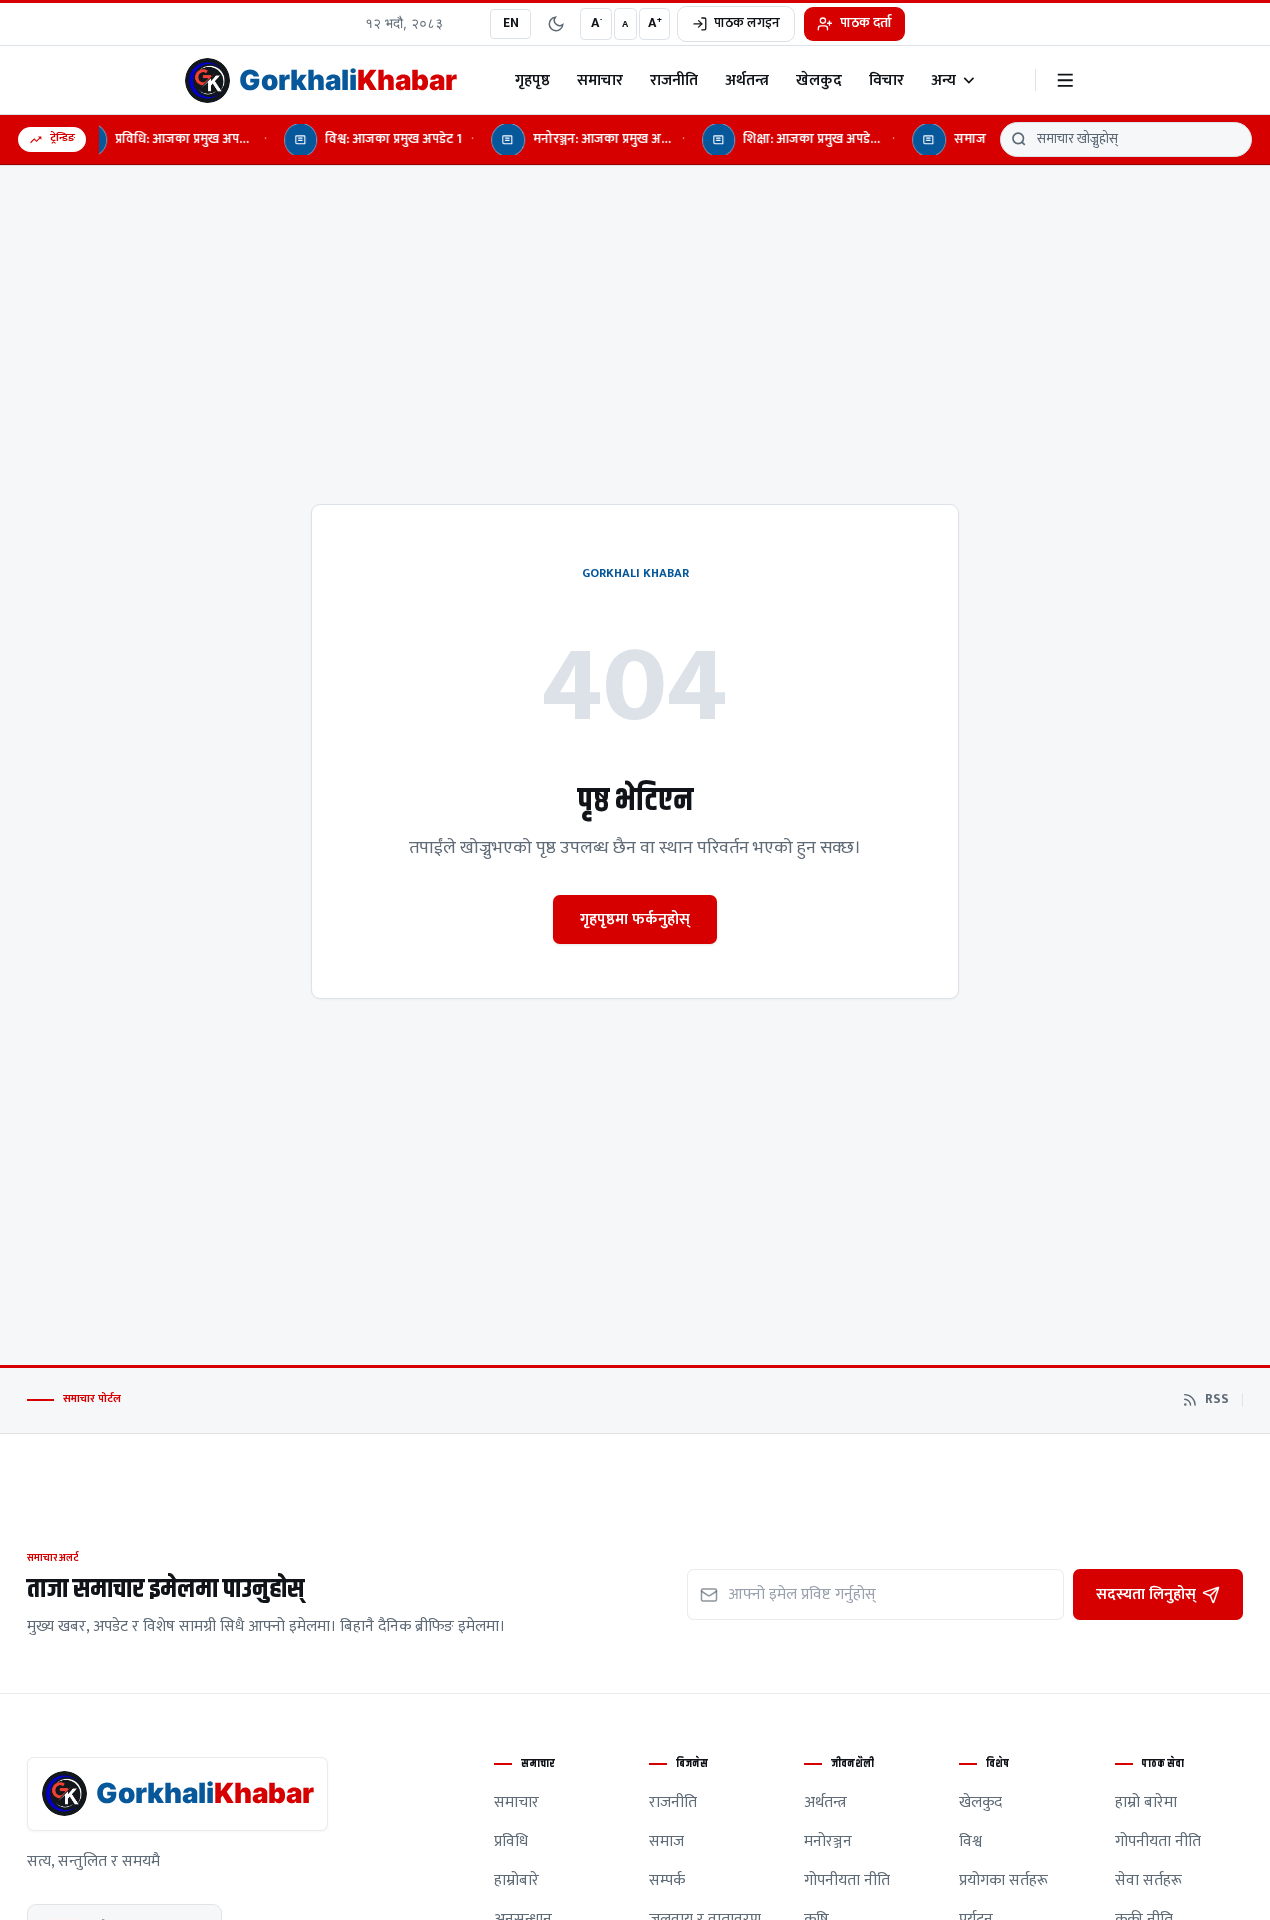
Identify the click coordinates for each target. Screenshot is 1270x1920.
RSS (1217, 1400)
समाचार (600, 80)
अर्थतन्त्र (747, 80)
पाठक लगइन (747, 23)
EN (511, 23)
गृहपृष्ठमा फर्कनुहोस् (635, 919)
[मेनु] (1065, 80)
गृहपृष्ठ (532, 80)
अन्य (943, 80)
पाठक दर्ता (866, 23)
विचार (886, 80)
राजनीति (674, 80)
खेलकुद (819, 80)
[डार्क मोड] (556, 24)
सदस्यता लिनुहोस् (1146, 1594)
